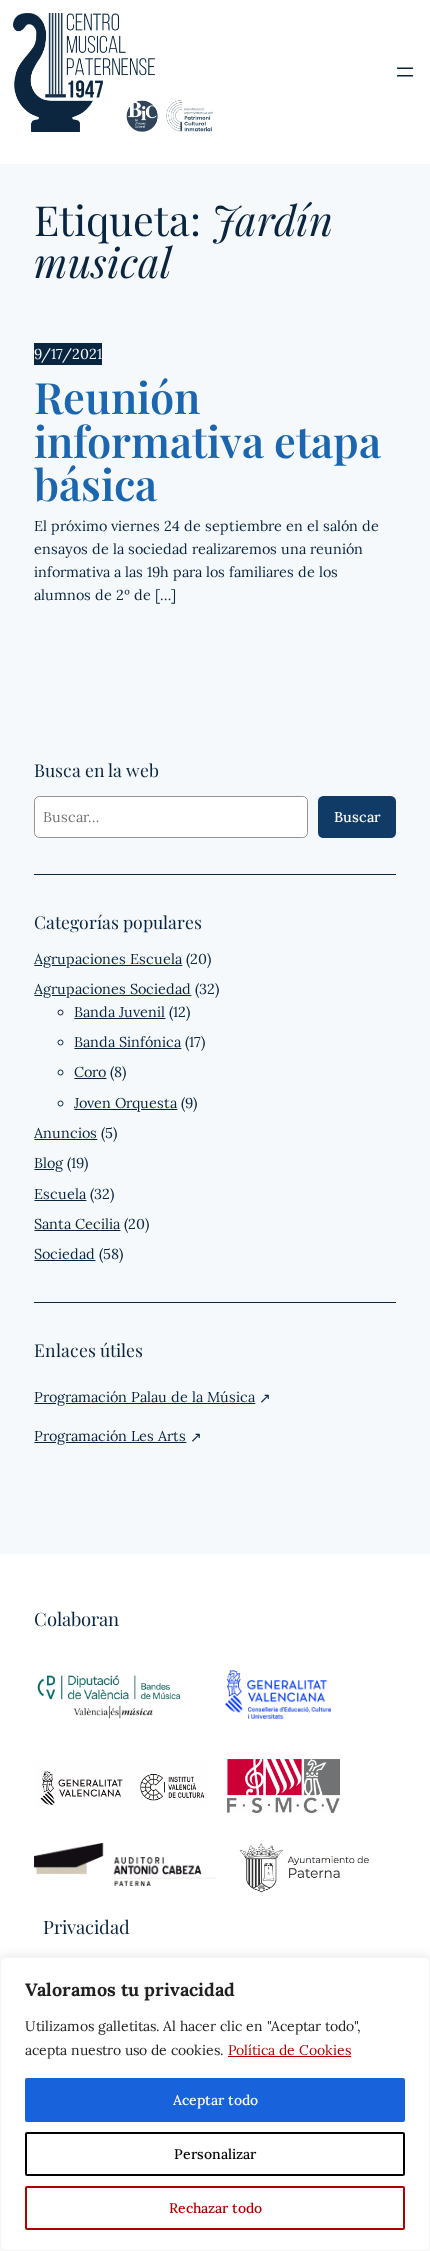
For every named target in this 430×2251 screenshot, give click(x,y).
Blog (48, 1163)
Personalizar (215, 2154)
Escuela (60, 1194)
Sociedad (64, 1254)
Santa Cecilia (77, 1224)
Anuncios (65, 1133)
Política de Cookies (289, 2050)
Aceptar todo (215, 2100)
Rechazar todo (215, 2208)
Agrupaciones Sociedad (112, 989)
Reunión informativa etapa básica (207, 440)
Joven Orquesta (125, 1103)
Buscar (357, 817)
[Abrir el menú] (405, 72)
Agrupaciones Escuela (108, 959)
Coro (90, 1072)
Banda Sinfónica (127, 1042)
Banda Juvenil (119, 1012)
